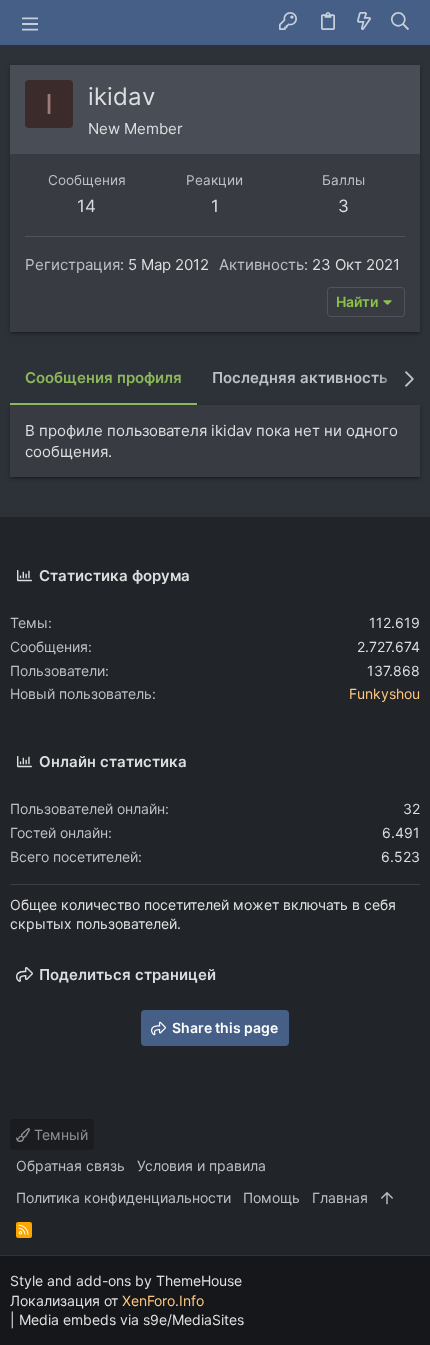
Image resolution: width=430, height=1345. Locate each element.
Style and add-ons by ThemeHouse (126, 1280)
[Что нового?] (364, 22)
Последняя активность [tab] (300, 377)
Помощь (271, 1197)
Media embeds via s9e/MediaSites (131, 1319)
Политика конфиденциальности (123, 1197)
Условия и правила (201, 1165)
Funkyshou (384, 693)
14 (86, 206)
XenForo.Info (163, 1300)
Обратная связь (70, 1165)
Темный (59, 1134)
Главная (340, 1197)
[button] (30, 23)
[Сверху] (387, 1198)
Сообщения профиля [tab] (103, 377)
